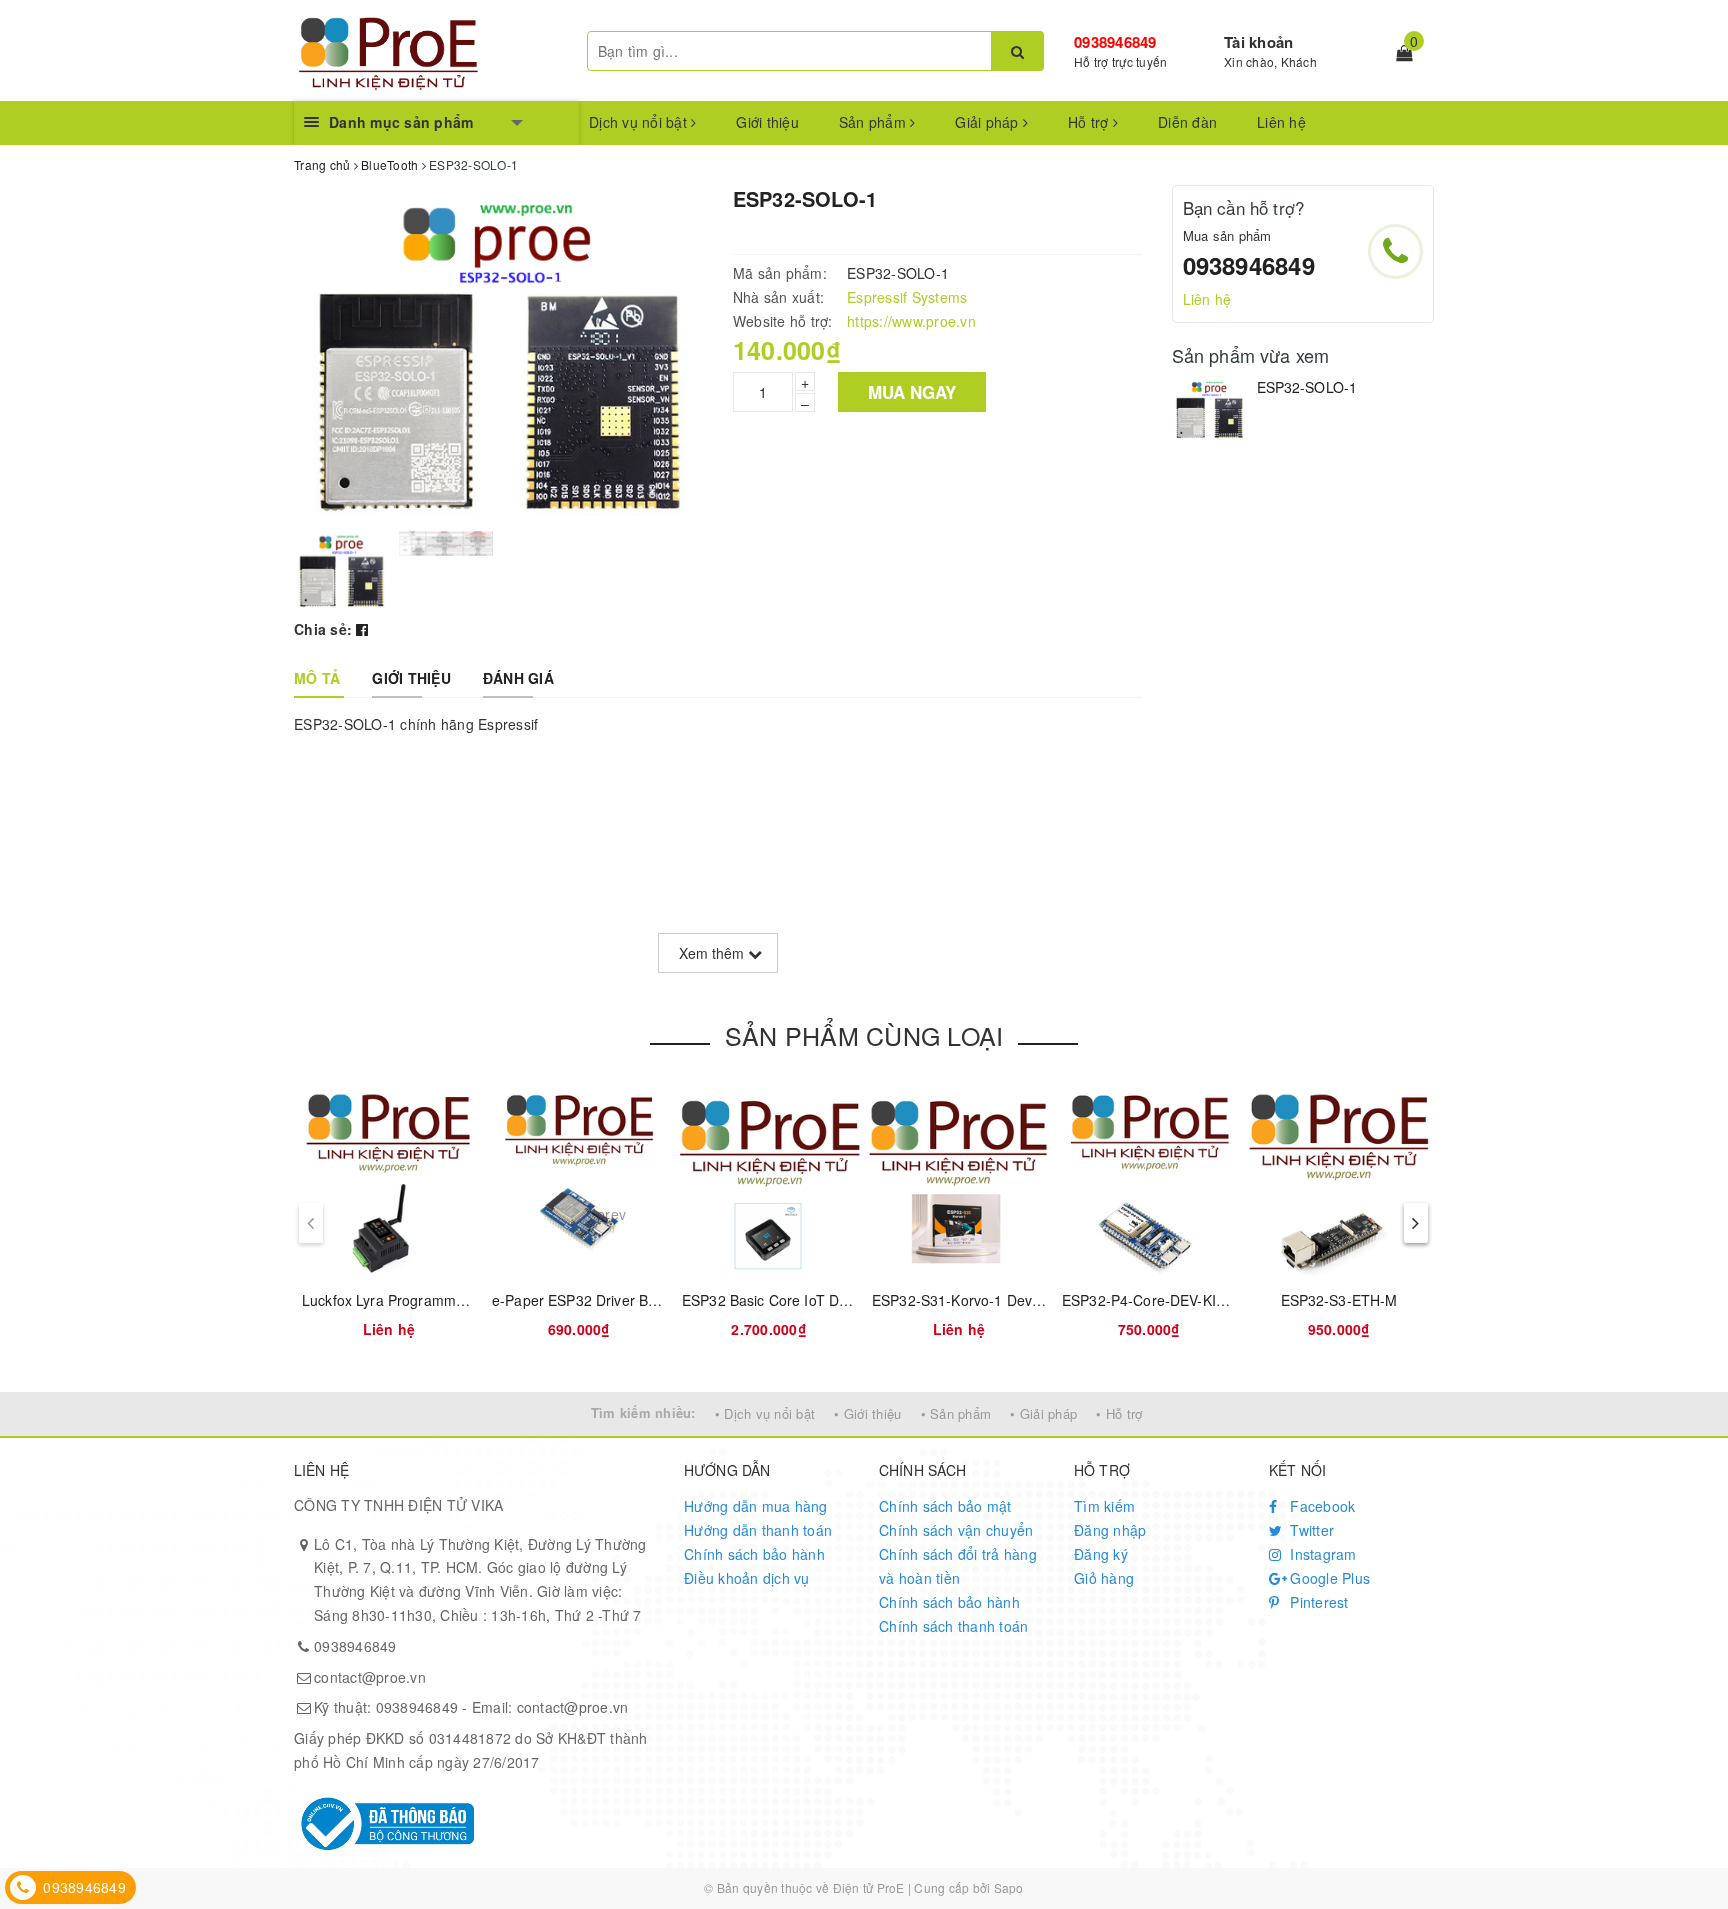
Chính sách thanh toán (953, 1626)
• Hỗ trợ (1119, 1413)
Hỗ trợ (1090, 122)
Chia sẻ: (323, 629)
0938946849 (1115, 42)
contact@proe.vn (370, 1677)
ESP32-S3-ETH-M (1339, 1300)
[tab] (317, 678)
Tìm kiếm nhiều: (643, 1412)
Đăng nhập (1110, 1530)
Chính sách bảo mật (945, 1506)
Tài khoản (1258, 42)
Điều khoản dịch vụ (747, 1578)
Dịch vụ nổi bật (640, 122)
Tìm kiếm (1104, 1506)
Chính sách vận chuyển (956, 1530)
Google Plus (1328, 1578)
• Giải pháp (1043, 1413)
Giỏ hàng (1104, 1578)
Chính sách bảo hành (754, 1554)
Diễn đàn (1187, 122)
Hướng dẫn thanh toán (758, 1530)
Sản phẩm (874, 122)
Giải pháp (989, 122)
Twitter (1310, 1530)
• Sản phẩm (956, 1413)
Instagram (1321, 1554)
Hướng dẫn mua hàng (756, 1506)
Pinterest (1317, 1602)
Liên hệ (1281, 122)
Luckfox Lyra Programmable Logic (412, 1300)
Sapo (1009, 1887)
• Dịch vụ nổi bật (765, 1413)
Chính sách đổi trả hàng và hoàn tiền (958, 1566)
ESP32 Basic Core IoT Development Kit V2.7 (825, 1300)
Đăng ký (1101, 1554)
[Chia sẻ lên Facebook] (362, 629)
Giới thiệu (767, 122)
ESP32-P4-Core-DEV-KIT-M (1151, 1300)
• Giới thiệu (867, 1413)
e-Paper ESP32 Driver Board (585, 1300)
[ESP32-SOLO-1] (1209, 408)
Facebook (1320, 1506)
